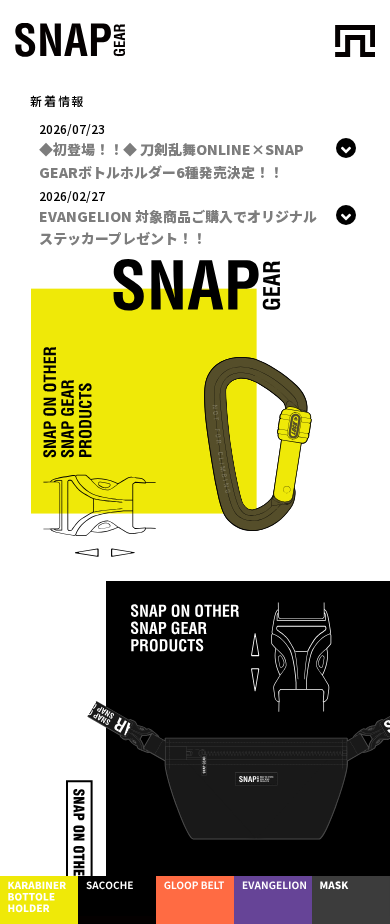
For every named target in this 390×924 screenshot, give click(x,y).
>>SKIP (311, 51)
